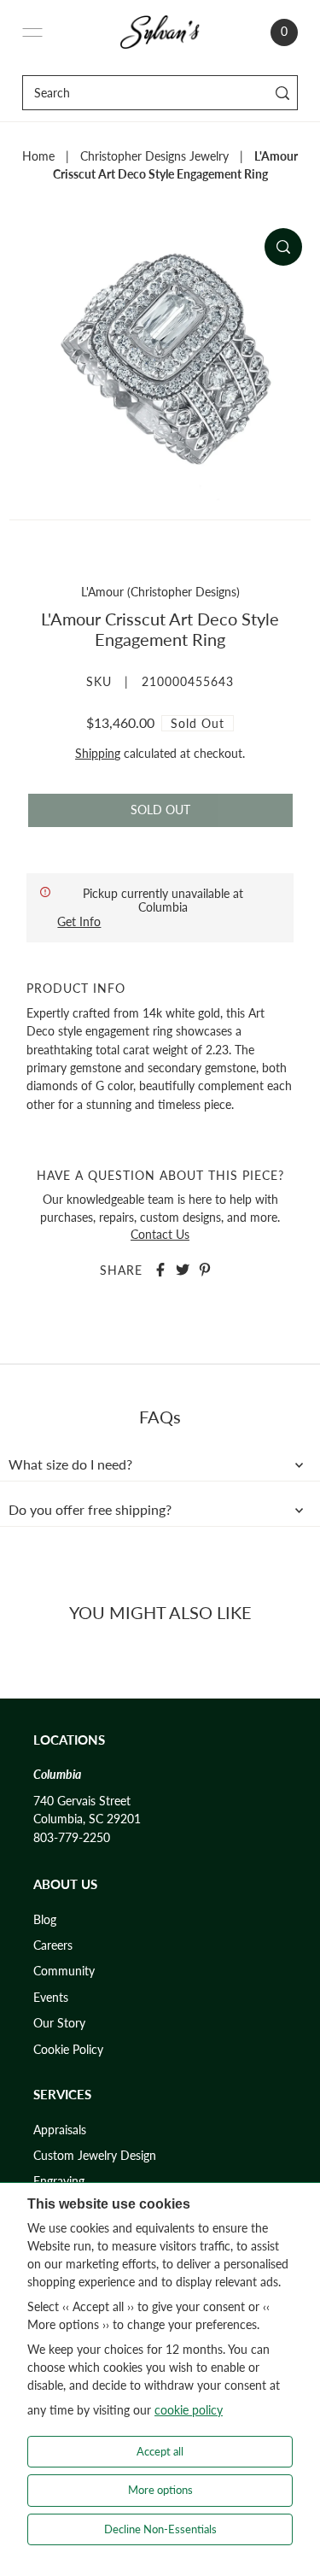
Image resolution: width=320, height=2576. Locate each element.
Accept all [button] (160, 2451)
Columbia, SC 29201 (87, 1819)
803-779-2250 (72, 1838)
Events (51, 1998)
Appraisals (60, 2130)
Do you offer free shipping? (90, 1510)
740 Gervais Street (82, 1801)
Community (64, 1971)
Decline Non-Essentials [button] (160, 2529)
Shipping (98, 754)
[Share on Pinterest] (205, 1270)
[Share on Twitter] (183, 1270)
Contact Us (160, 1235)
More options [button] (160, 2490)
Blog (45, 1920)
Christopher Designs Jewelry (154, 156)
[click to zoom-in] (283, 247)
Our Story (59, 2023)
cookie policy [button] (189, 2410)
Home (38, 156)
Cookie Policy (68, 2050)
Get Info (79, 921)
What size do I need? (70, 1464)
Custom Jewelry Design (95, 2156)
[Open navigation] (32, 32)
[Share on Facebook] (160, 1270)
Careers (53, 1945)
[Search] (282, 93)
